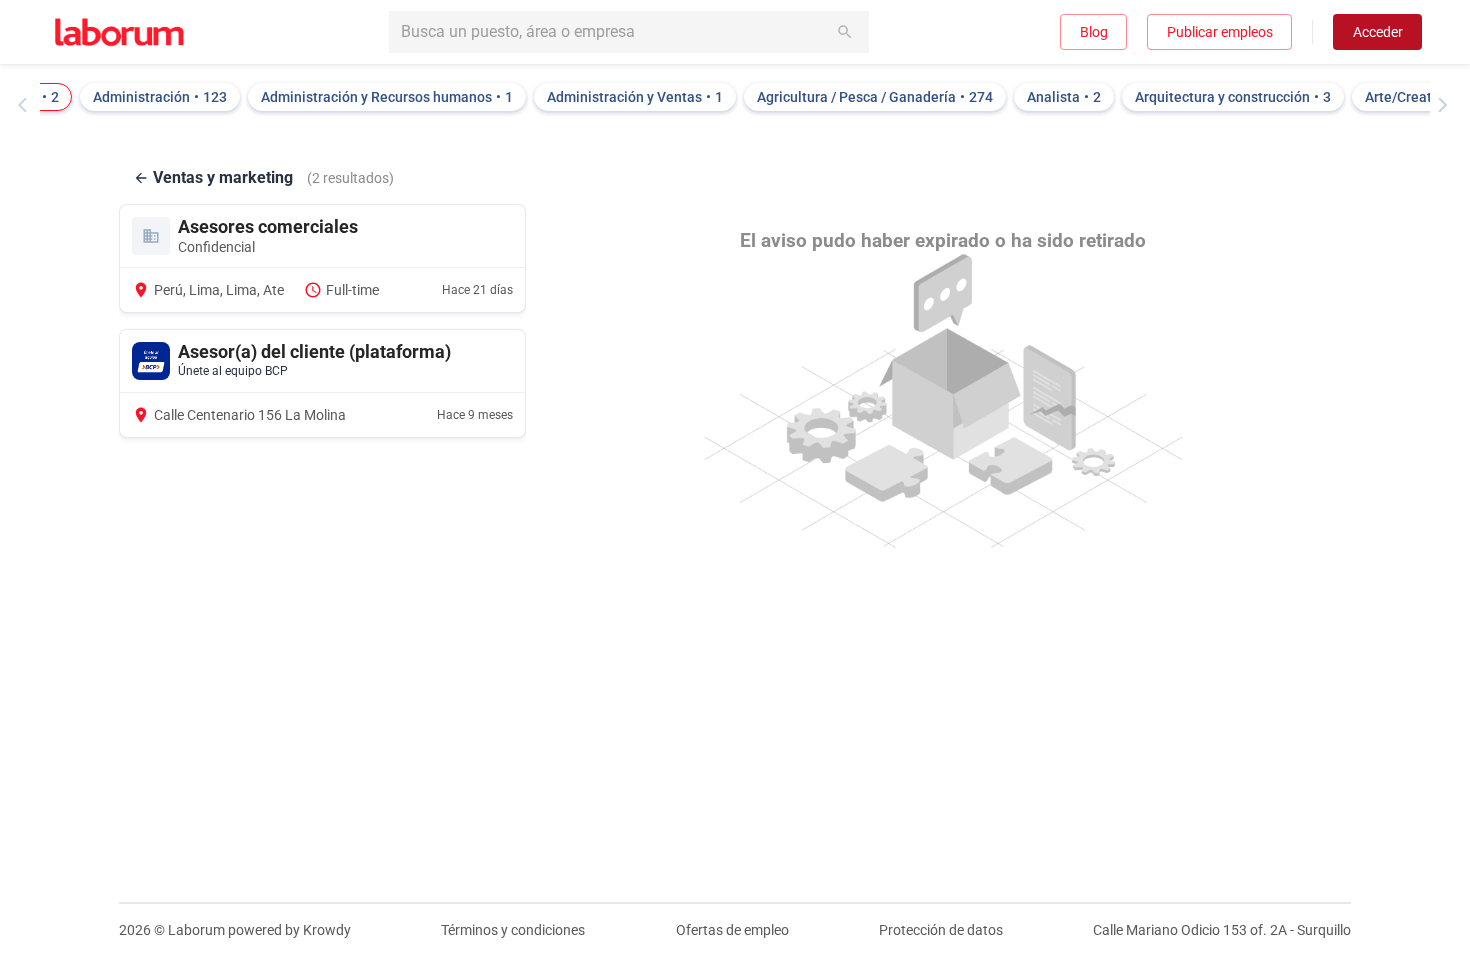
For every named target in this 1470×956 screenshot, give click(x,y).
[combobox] (629, 32)
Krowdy (327, 930)
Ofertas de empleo (732, 930)
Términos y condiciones (513, 930)
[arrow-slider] (27, 105)
